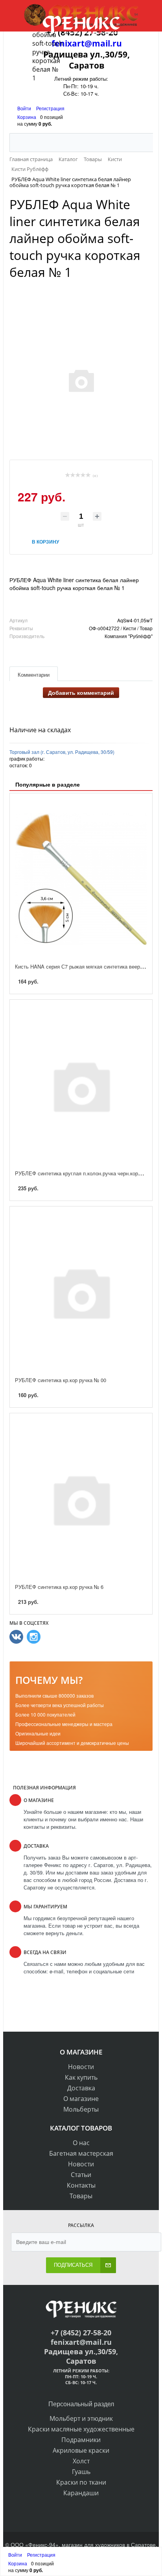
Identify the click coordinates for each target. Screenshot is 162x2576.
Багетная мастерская (81, 2153)
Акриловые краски (81, 2450)
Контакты (81, 2185)
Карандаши (81, 2493)
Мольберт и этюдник (81, 2418)
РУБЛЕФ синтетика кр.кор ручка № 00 (61, 1380)
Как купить (81, 2077)
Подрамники (81, 2440)
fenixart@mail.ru (81, 2342)
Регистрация (50, 108)
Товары (81, 2196)
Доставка (81, 2088)
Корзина (27, 117)
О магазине (81, 2099)
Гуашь (81, 2472)
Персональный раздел (81, 2404)
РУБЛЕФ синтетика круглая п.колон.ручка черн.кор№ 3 (81, 1173)
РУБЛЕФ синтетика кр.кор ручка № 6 (59, 1587)
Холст (81, 2461)
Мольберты (81, 2109)
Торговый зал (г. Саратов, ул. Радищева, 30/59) (62, 752)
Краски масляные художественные (81, 2429)
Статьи (81, 2175)
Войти (25, 108)
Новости (81, 2067)
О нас (81, 2143)
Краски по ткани (81, 2482)
